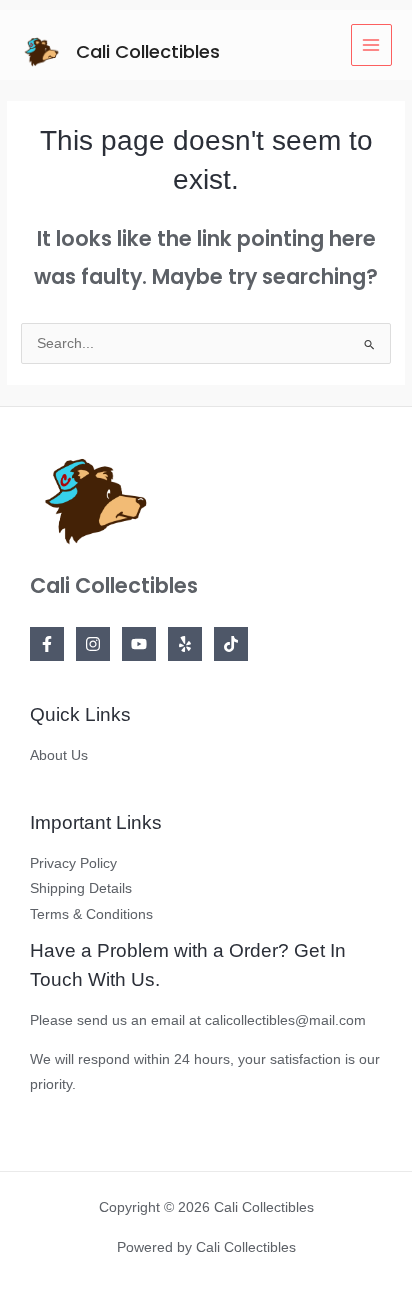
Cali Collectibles (148, 51)
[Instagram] (93, 644)
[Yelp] (185, 644)
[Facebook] (47, 644)
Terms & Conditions (91, 914)
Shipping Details (81, 888)
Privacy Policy (73, 863)
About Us (59, 755)
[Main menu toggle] (371, 44)
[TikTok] (231, 644)
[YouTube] (139, 644)
